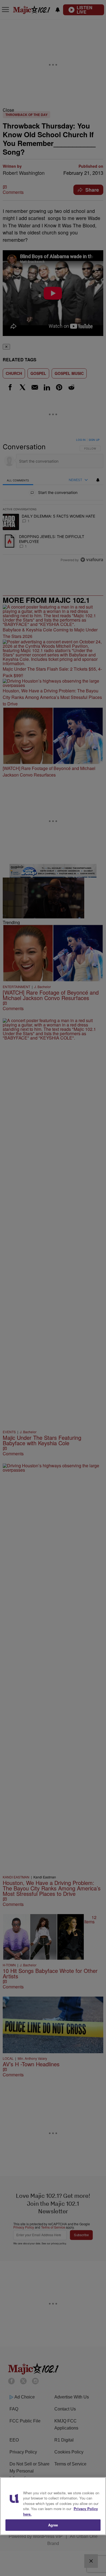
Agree (53, 2525)
